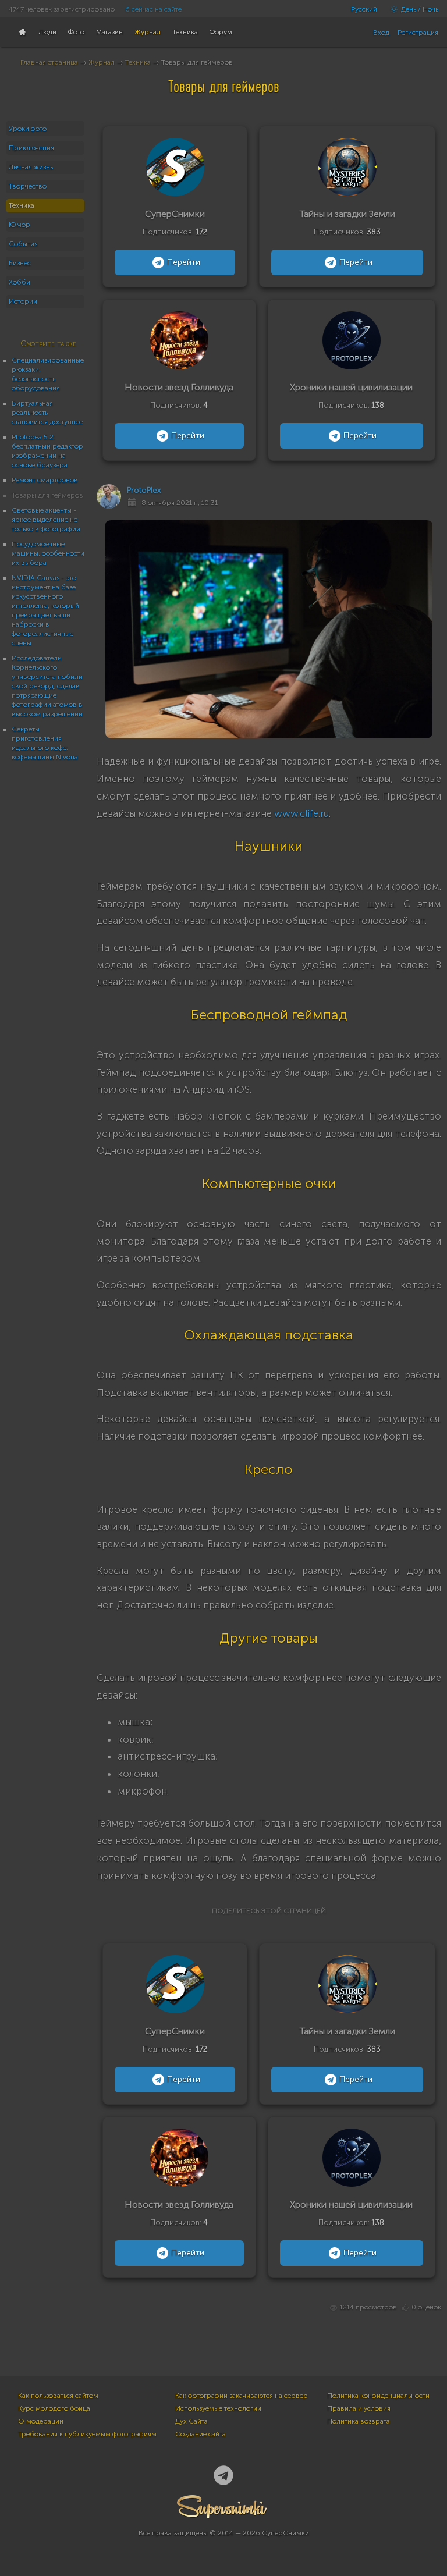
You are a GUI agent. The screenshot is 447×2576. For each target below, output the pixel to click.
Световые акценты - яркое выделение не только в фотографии (46, 520)
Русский (364, 9)
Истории (23, 301)
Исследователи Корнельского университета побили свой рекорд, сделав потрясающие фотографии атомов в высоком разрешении (47, 686)
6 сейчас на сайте (153, 9)
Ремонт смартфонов (45, 480)
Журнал (102, 62)
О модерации (41, 2421)
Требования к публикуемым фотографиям (87, 2434)
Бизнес (20, 263)
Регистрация (418, 33)
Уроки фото (28, 129)
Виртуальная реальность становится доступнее (47, 413)
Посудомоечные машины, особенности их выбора (48, 553)
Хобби (19, 282)
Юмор (19, 225)
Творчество (28, 186)
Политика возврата (359, 2421)
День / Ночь (419, 9)
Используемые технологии (218, 2408)
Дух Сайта (191, 2421)
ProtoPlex (144, 490)
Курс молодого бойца (54, 2408)
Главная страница (49, 62)
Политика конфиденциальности (378, 2396)
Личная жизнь (31, 167)
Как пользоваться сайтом (58, 2396)
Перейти (184, 262)
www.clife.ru (301, 813)
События (23, 244)
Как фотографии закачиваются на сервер (242, 2396)
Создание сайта (201, 2434)
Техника (138, 62)
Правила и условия (359, 2408)
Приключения (31, 148)
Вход (381, 33)
